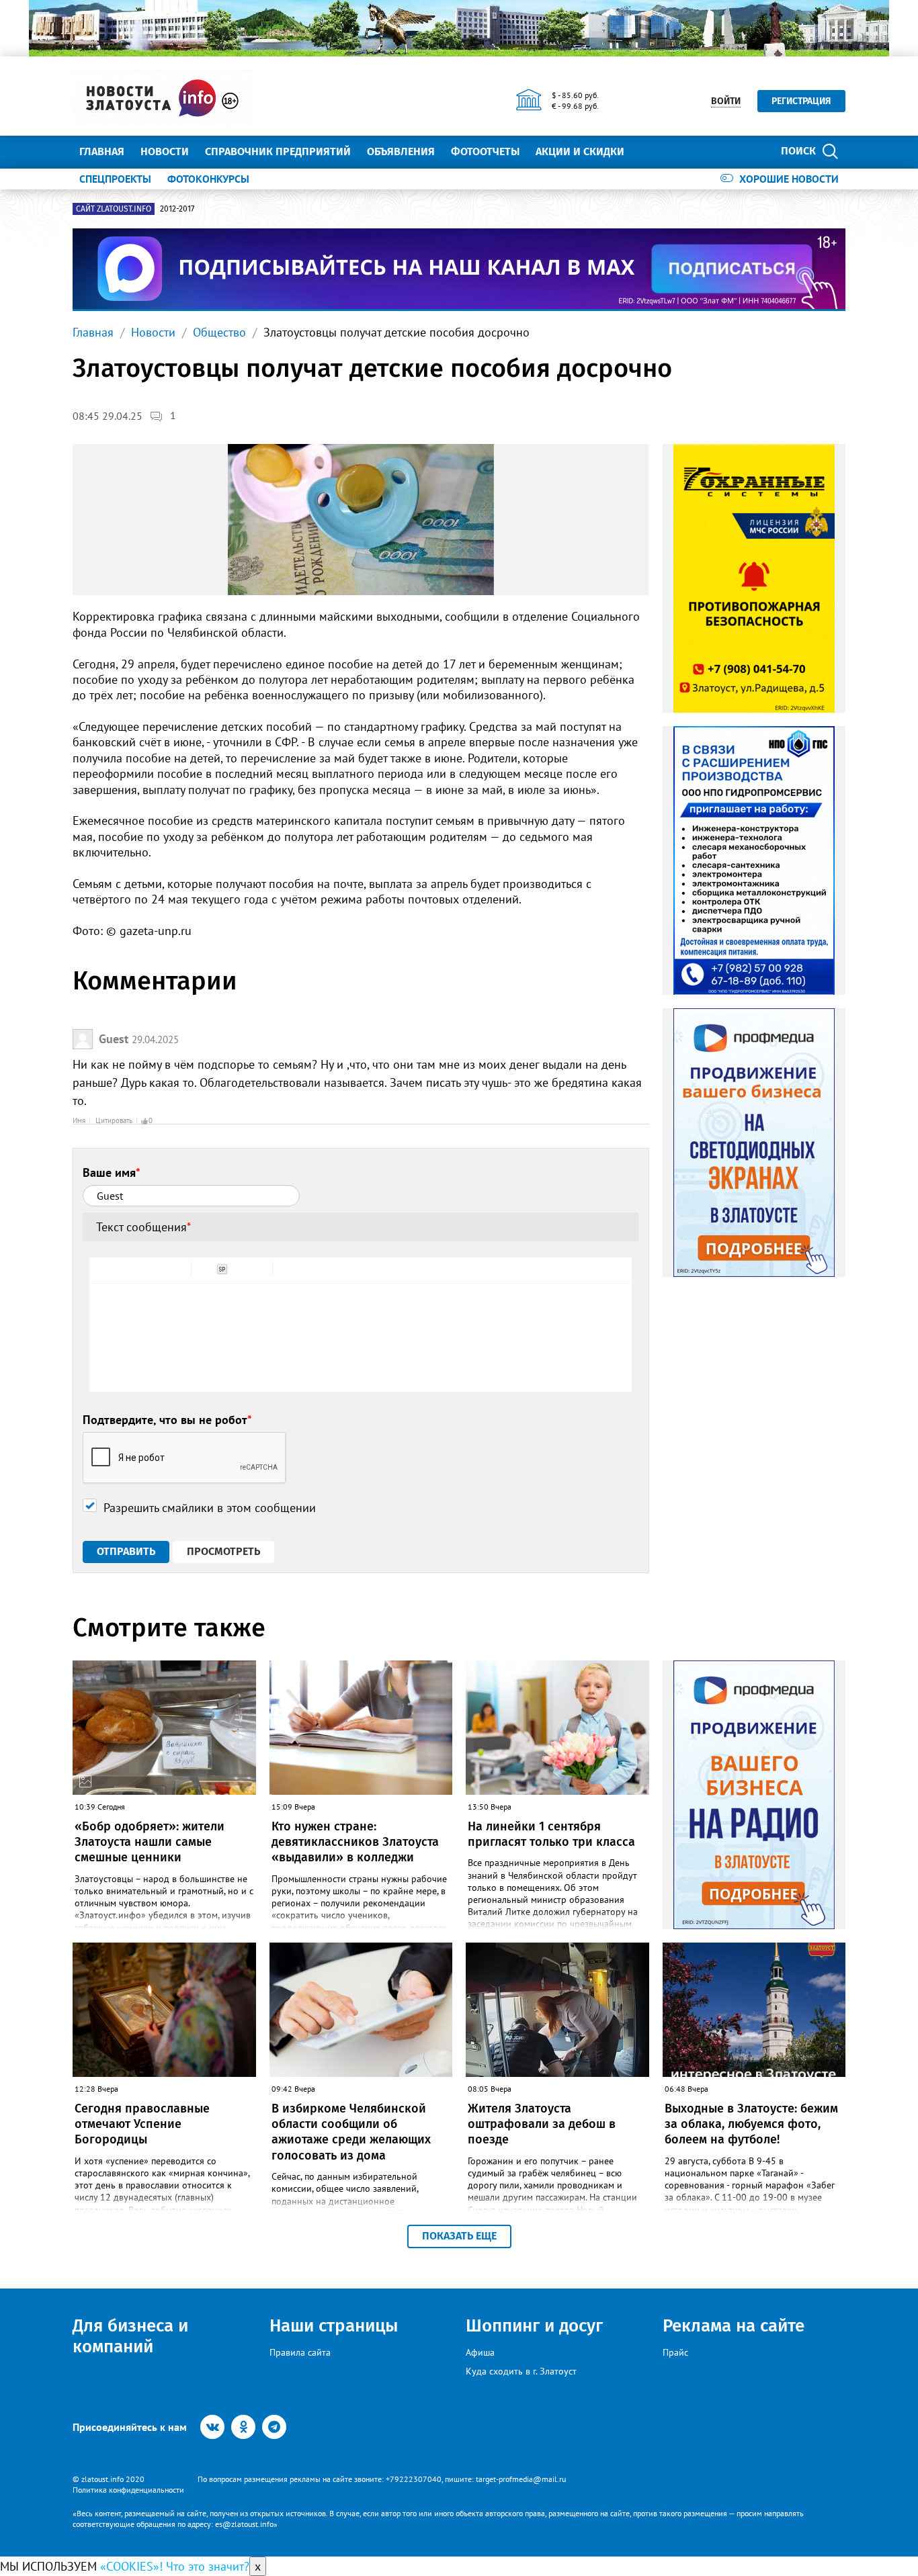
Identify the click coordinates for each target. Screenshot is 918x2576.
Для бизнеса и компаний (130, 2336)
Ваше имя (112, 1172)
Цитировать (114, 1120)
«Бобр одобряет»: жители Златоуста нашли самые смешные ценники (150, 1842)
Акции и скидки (580, 151)
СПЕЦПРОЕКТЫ (115, 179)
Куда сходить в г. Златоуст (521, 2371)
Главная (102, 151)
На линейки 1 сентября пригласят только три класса (551, 1834)
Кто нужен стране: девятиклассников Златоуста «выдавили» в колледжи (355, 1842)
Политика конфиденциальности (128, 2490)
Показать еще (459, 2236)
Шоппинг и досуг (534, 2326)
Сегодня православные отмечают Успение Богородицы (142, 2124)
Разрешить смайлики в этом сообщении (210, 1508)
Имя (79, 1120)
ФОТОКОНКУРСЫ (208, 179)
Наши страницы (334, 2326)
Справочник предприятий (278, 151)
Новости (165, 151)
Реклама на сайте (734, 2326)
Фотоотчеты (485, 151)
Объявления (401, 151)
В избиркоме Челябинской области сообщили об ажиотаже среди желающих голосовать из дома (351, 2132)
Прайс (675, 2352)
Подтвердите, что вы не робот (167, 1420)
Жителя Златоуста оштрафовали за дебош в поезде (542, 2124)
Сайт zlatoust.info (114, 209)
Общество (219, 332)
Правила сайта (300, 2352)
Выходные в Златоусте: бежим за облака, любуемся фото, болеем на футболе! (751, 2124)
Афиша (480, 2352)
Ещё (651, 151)
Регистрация (801, 101)
